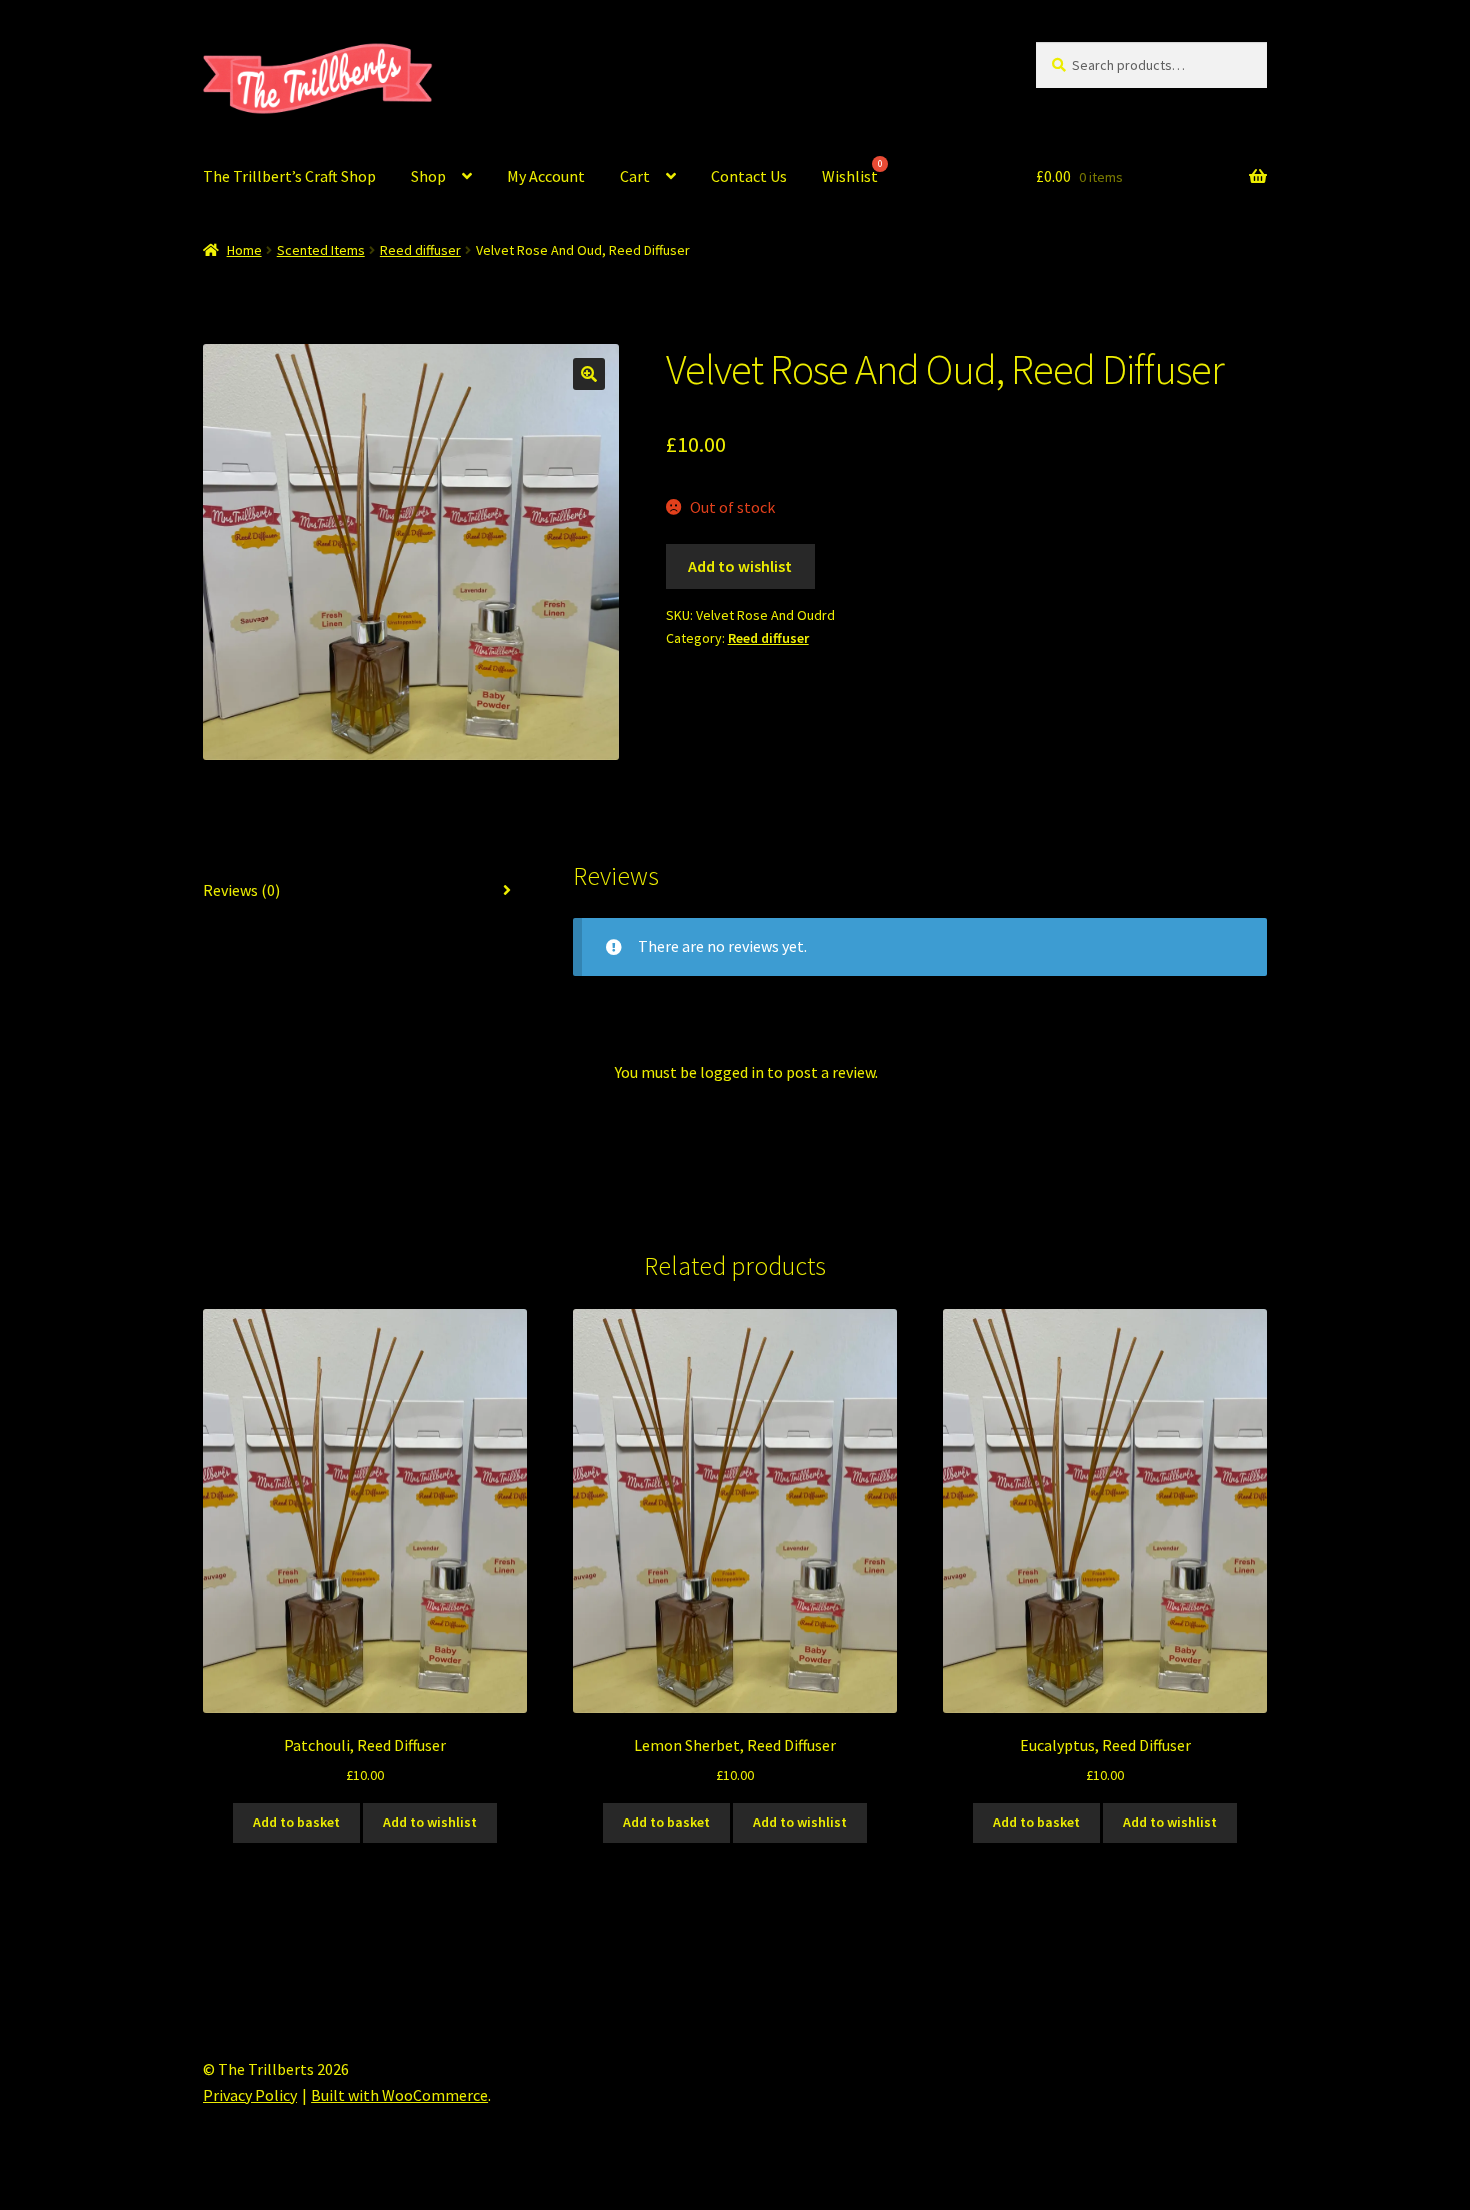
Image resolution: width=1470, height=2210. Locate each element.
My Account (546, 176)
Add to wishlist (740, 566)
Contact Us (749, 176)
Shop (428, 176)
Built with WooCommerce (399, 2095)
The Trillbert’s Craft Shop (289, 176)
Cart (635, 176)
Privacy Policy (250, 2095)
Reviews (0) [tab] (241, 890)
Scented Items (321, 250)
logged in (732, 1072)
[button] (589, 374)
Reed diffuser (420, 250)
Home (244, 250)
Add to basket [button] (296, 1822)
